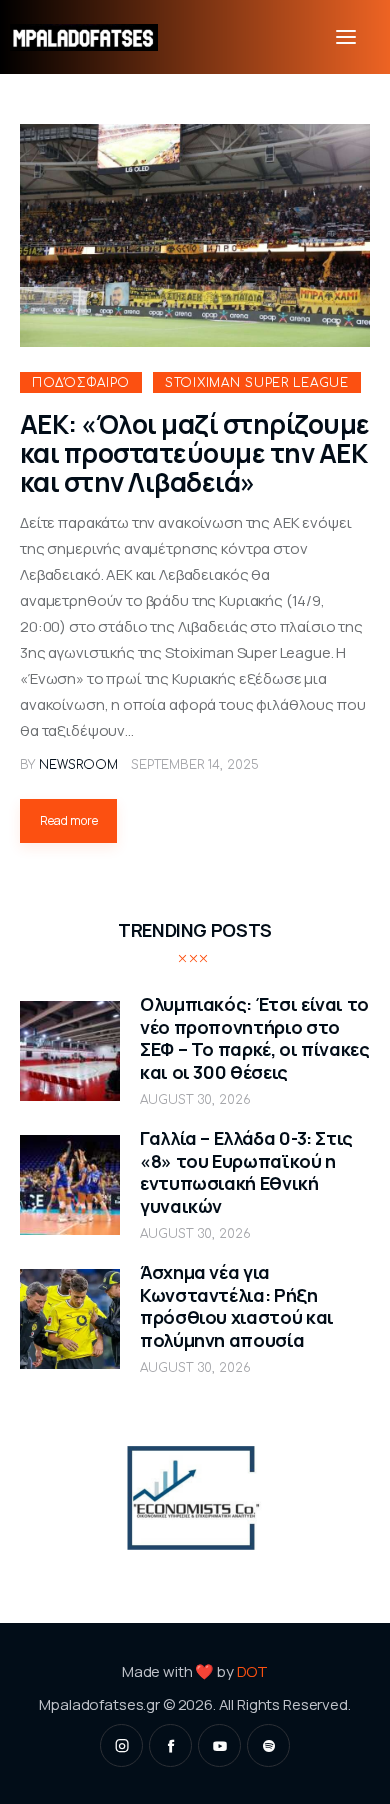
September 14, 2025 (195, 765)
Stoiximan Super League (257, 383)
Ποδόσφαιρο (81, 383)
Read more (69, 820)
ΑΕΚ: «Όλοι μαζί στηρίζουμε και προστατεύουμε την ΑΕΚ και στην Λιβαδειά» (194, 453)
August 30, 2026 (195, 1100)
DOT (253, 1671)
